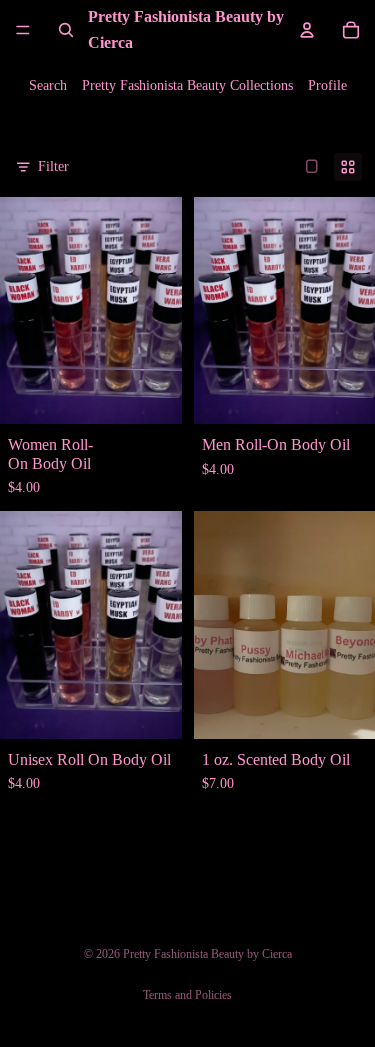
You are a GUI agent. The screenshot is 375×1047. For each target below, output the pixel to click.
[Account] (307, 30)
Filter (53, 166)
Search (48, 85)
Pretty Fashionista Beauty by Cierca (207, 954)
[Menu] (23, 30)
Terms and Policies (187, 995)
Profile (327, 85)
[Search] (66, 30)
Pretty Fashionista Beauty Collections (187, 85)
